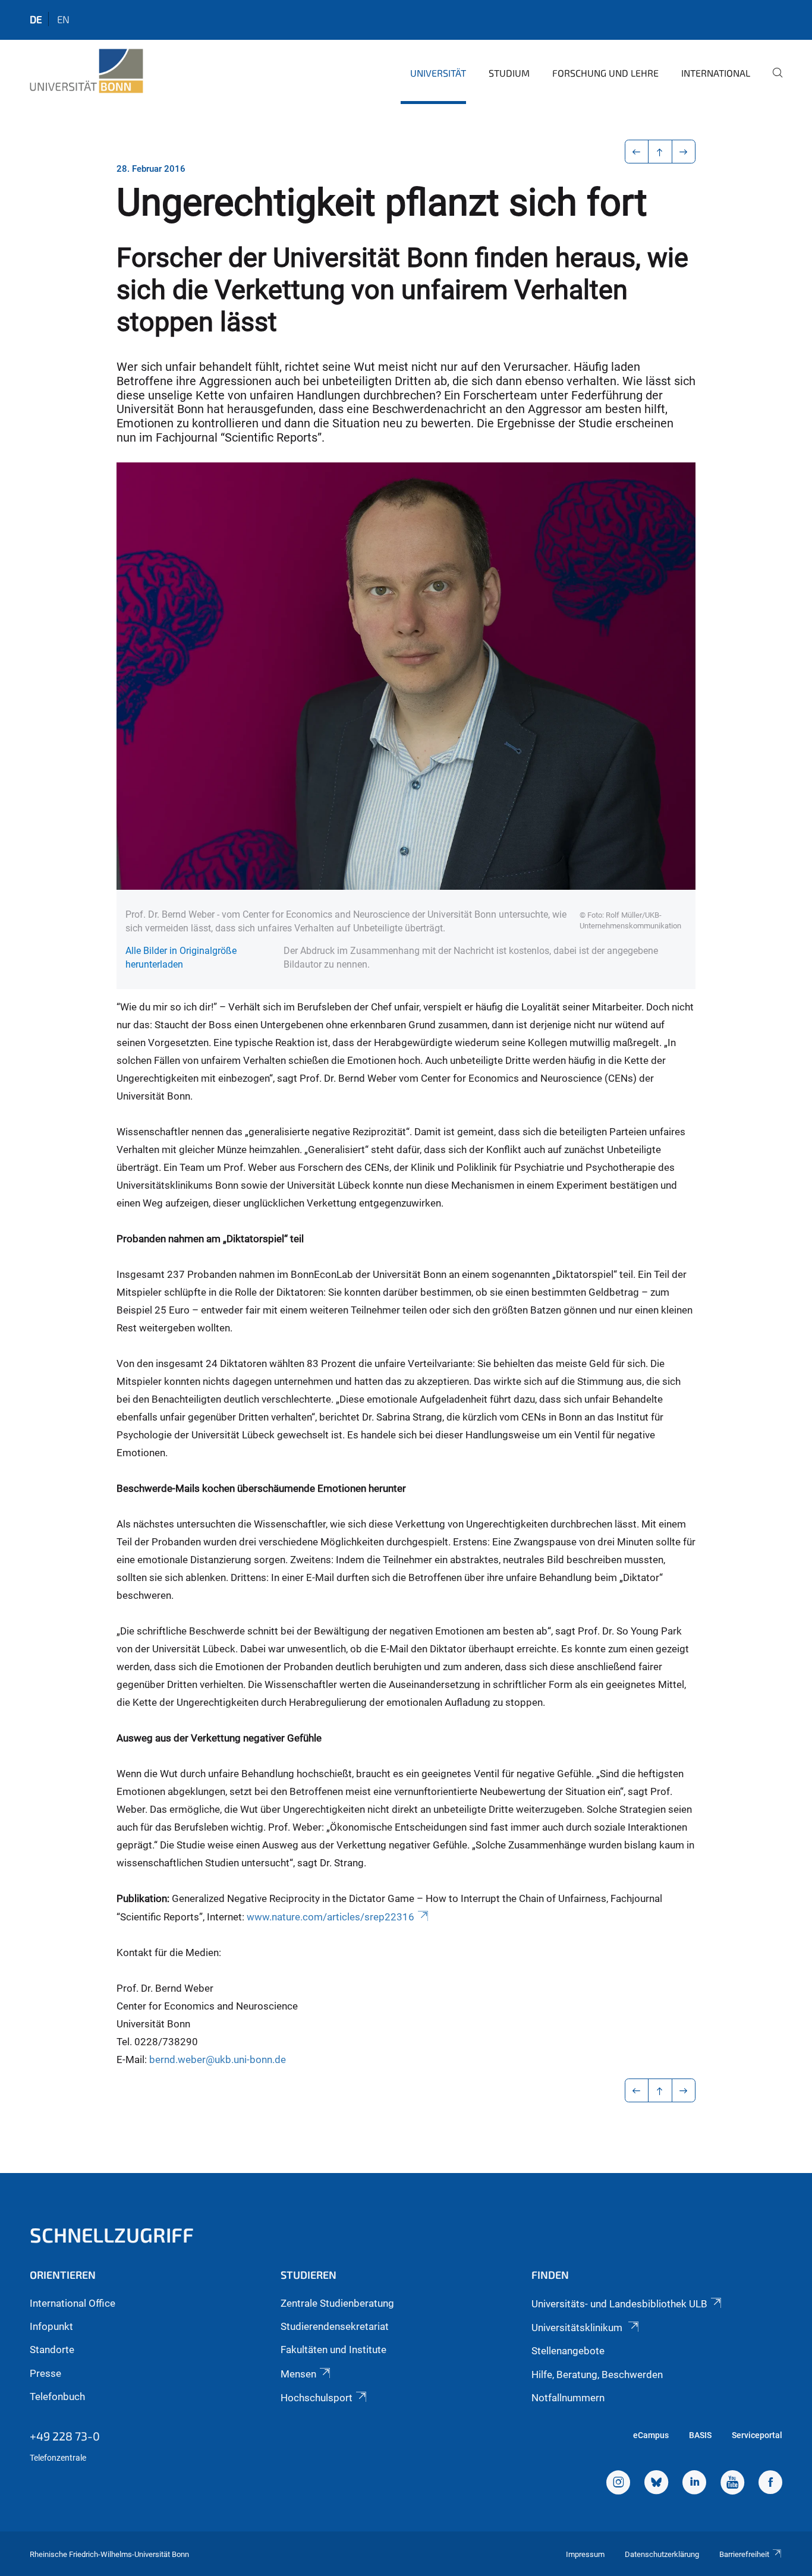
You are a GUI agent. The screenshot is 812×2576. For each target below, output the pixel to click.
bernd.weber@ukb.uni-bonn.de (218, 2059)
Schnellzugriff (112, 2235)
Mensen (298, 2374)
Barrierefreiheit (744, 2554)
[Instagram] (618, 2484)
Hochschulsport (317, 2398)
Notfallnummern (568, 2398)
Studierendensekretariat (335, 2326)
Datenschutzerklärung (662, 2554)
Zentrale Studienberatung (337, 2303)
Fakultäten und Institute (333, 2350)
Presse (45, 2373)
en (63, 19)
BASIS (700, 2435)
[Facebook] (770, 2484)
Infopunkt (51, 2326)
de (36, 19)
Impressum (585, 2554)
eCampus (651, 2435)
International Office (73, 2303)
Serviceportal (757, 2435)
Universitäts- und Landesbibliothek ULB (619, 2304)
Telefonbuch (57, 2397)
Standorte (52, 2350)
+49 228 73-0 (65, 2436)
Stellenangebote (568, 2351)
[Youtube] (732, 2484)
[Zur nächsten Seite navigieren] (684, 152)
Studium (509, 73)
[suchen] (773, 81)
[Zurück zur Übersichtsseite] (660, 152)
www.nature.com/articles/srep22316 (331, 1917)
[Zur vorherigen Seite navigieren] (637, 152)
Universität (438, 73)
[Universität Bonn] (86, 71)
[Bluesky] (656, 2484)
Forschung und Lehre (605, 73)
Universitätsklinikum (578, 2328)
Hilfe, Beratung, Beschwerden (597, 2375)
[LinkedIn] (694, 2484)
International (716, 73)
